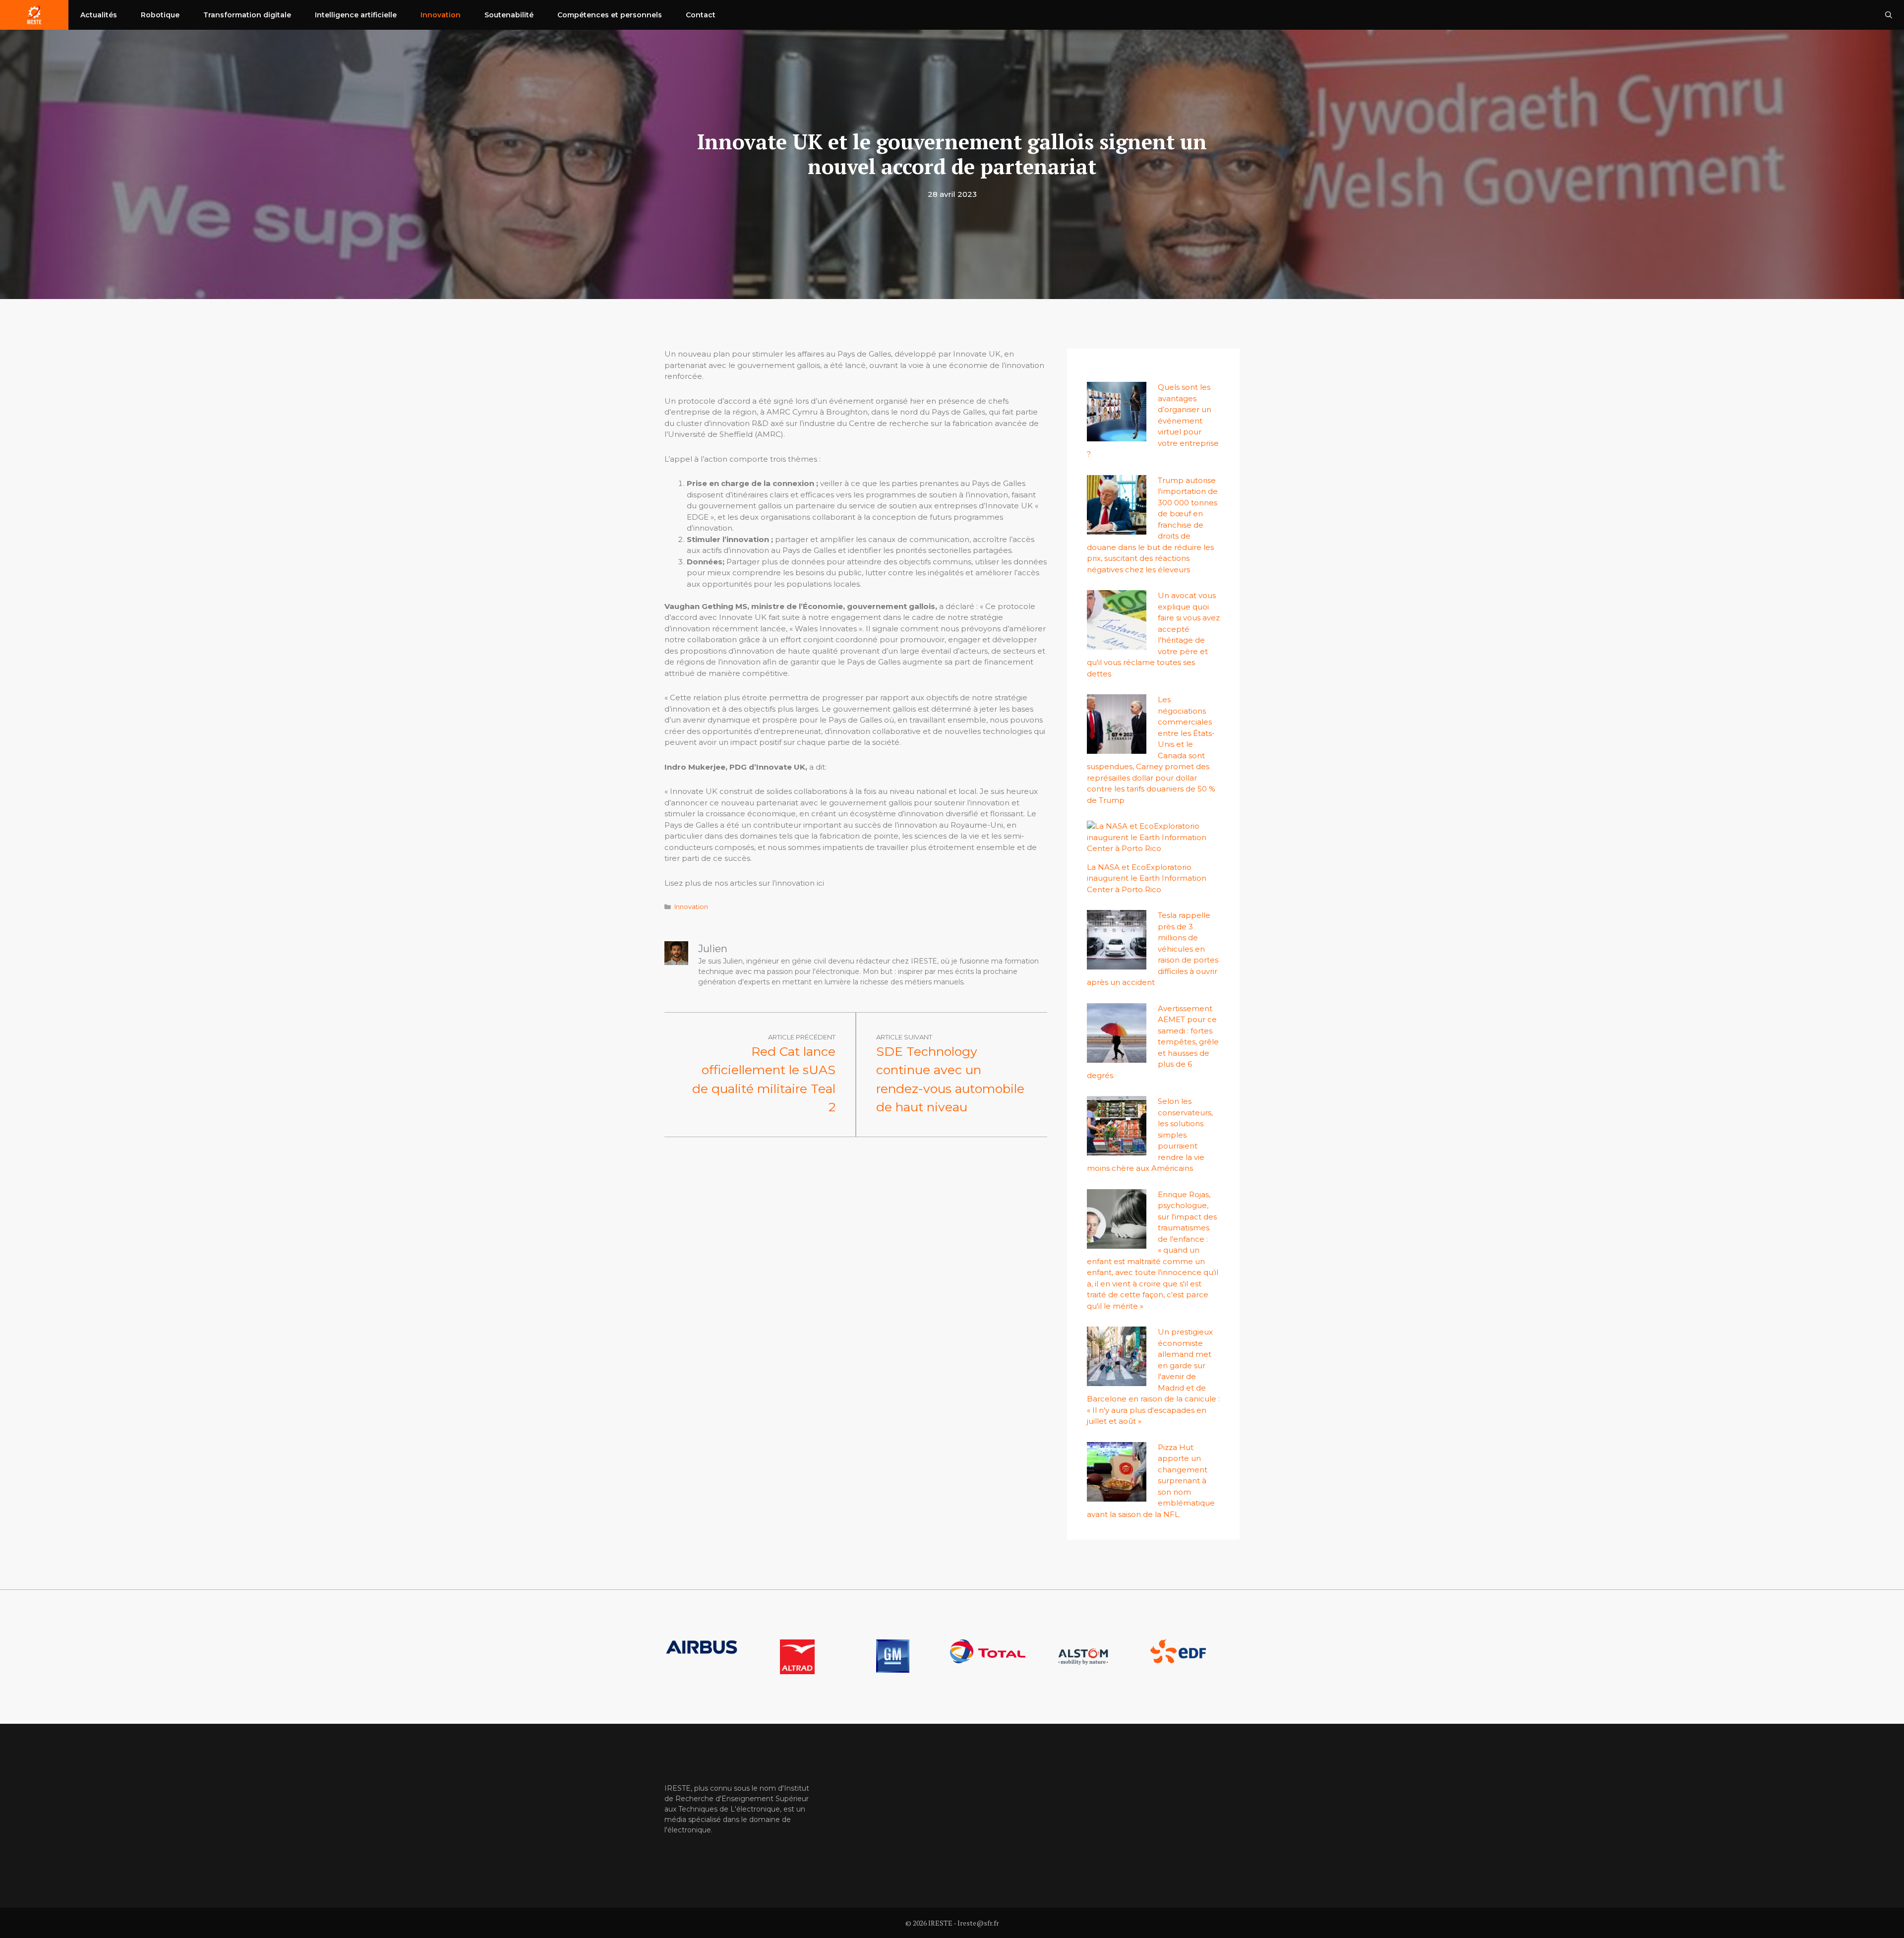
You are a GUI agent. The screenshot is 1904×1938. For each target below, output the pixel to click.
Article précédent (802, 1037)
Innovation (441, 15)
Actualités (99, 15)
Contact (701, 15)
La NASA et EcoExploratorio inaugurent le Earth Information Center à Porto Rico (1147, 878)
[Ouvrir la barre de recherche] (1889, 15)
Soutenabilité (509, 15)
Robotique (160, 15)
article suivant (904, 1037)
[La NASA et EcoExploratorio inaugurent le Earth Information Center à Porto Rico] (1148, 848)
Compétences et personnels (610, 15)
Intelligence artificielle (356, 15)
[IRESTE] (34, 15)
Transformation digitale (247, 15)
